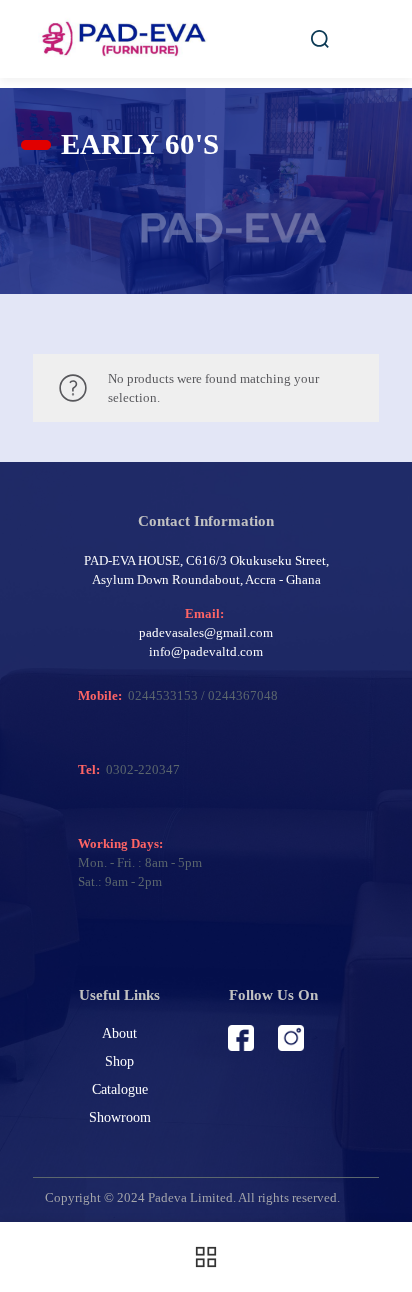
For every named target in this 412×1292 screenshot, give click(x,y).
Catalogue (120, 1089)
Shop (119, 1061)
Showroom (120, 1117)
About (119, 1033)
